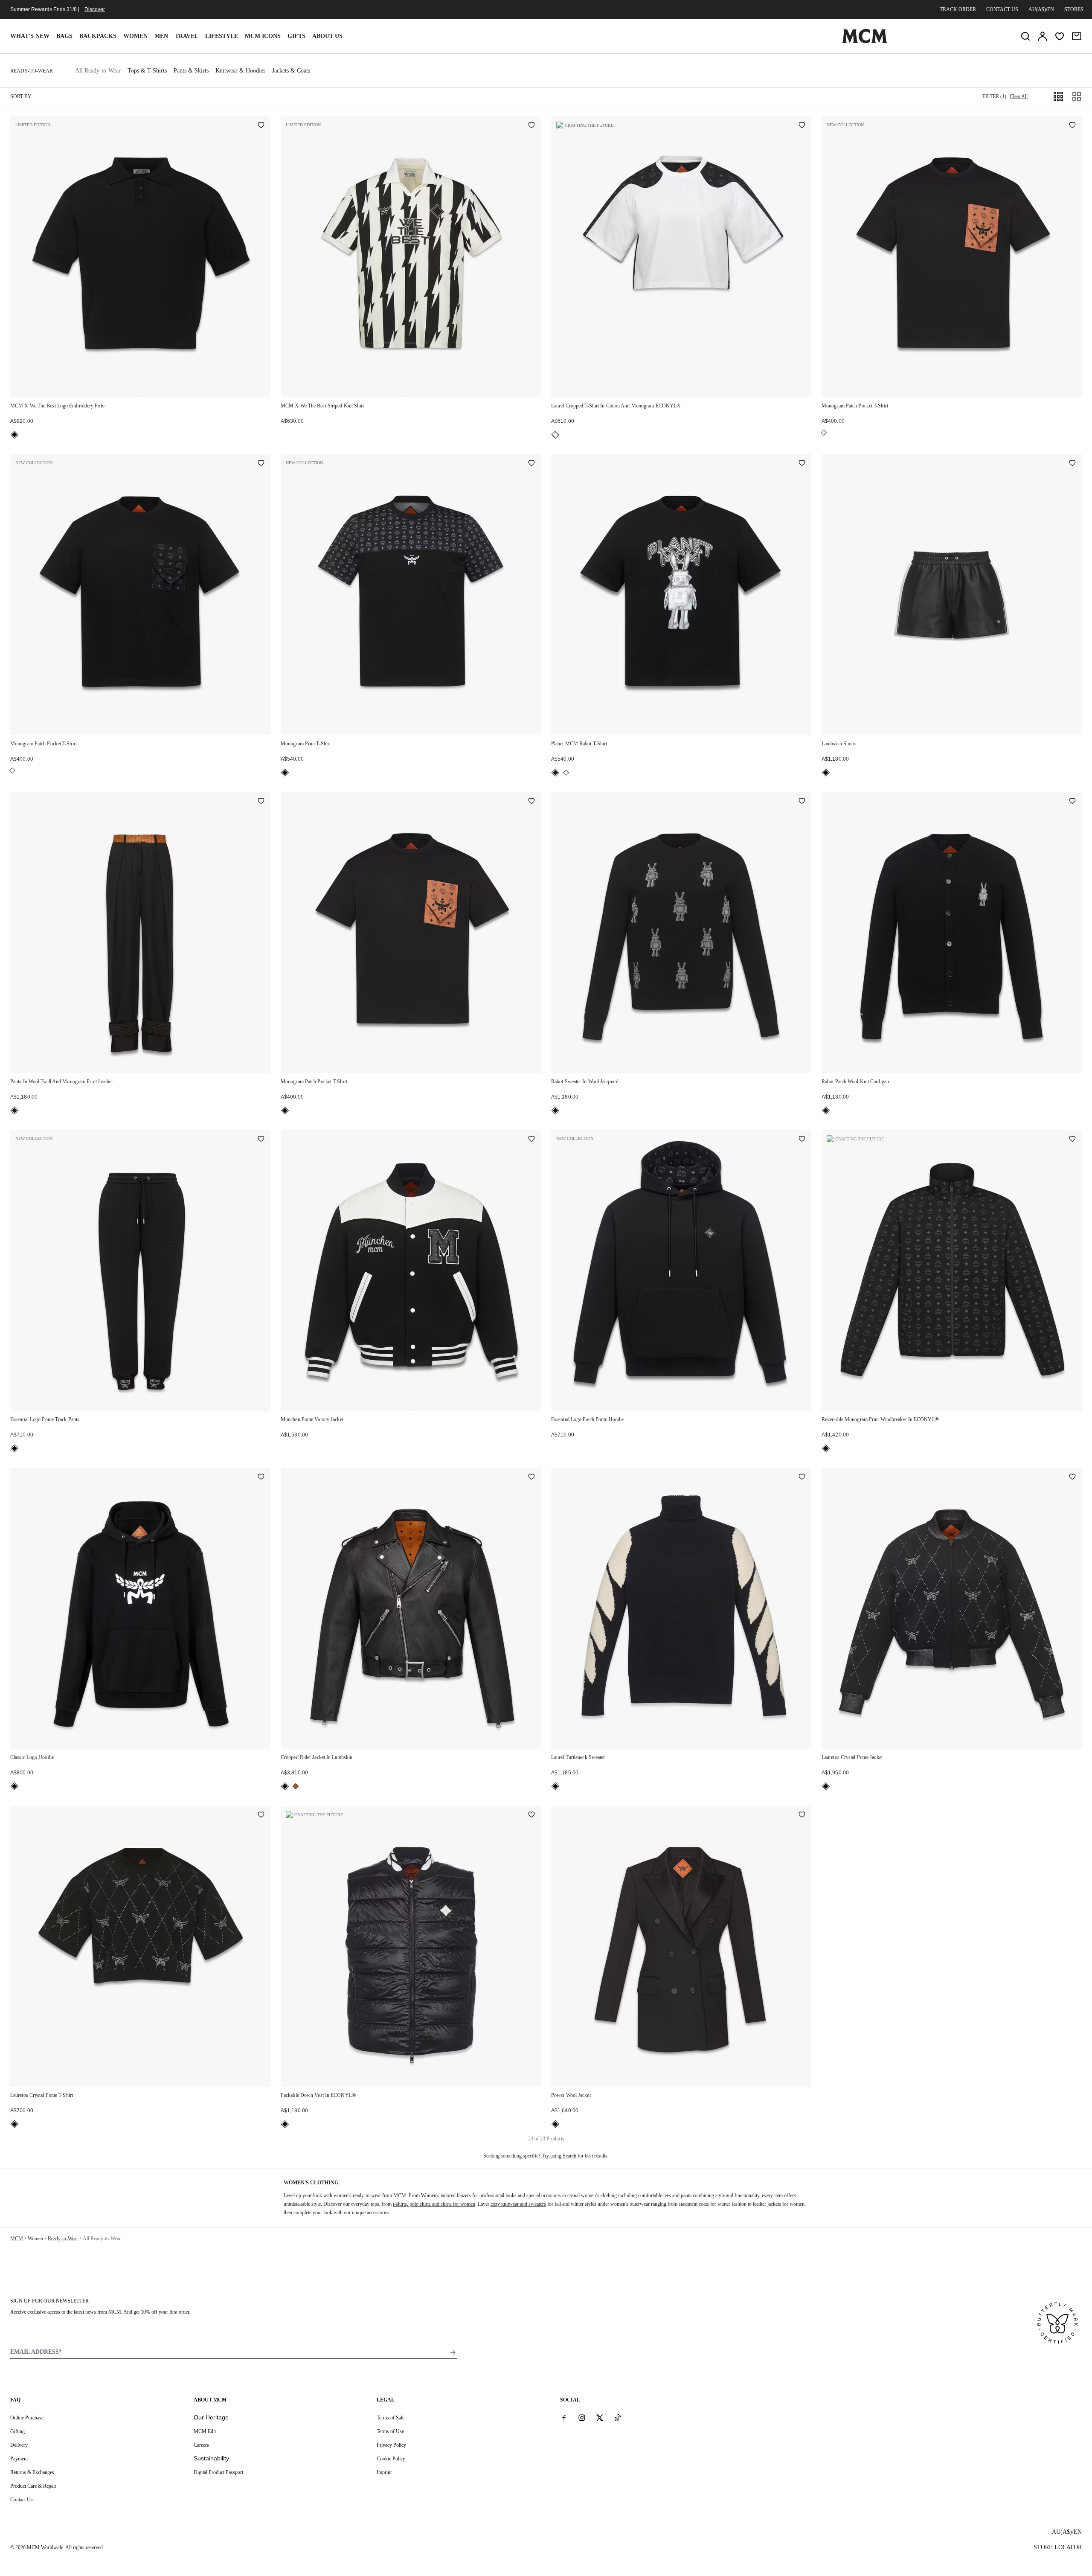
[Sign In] (1043, 36)
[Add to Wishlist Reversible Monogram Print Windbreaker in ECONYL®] (1072, 1140)
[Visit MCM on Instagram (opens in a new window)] (582, 2417)
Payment (19, 2459)
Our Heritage (211, 2417)
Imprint (384, 2472)
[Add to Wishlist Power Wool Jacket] (802, 1815)
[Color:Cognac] (296, 1786)
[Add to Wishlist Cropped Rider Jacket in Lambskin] (531, 1477)
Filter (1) (994, 96)
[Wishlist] (1060, 36)
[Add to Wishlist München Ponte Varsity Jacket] (531, 1140)
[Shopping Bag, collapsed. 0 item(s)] (1077, 36)
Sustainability (211, 2458)
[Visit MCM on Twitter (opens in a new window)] (600, 2417)
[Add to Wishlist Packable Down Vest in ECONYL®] (531, 1815)
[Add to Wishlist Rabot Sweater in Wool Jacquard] (802, 802)
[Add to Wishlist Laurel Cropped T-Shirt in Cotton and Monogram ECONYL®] (802, 126)
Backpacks (98, 36)
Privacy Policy (391, 2445)
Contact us (1002, 9)
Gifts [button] (296, 36)
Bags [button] (64, 36)
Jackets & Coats (291, 71)
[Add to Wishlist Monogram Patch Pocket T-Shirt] (1072, 126)
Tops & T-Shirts (147, 71)
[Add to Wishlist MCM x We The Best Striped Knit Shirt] (531, 126)
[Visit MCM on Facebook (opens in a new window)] (564, 2417)
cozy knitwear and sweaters (518, 2204)
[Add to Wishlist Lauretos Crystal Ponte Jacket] (1072, 1477)
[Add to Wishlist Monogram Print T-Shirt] (531, 464)
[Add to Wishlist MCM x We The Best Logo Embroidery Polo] (261, 126)
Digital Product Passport (218, 2472)
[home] (865, 41)
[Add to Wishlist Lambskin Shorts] (1072, 464)
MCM (17, 2239)
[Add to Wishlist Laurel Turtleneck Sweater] (802, 1477)
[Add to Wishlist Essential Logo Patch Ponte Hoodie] (802, 1140)
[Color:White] (824, 433)
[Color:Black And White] (555, 435)
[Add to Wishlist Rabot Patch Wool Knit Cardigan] (1072, 802)
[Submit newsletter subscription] (453, 2352)
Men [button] (161, 36)
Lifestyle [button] (222, 36)
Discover (95, 9)
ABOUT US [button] (327, 36)
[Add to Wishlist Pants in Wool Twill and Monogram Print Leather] (261, 802)
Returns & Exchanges (32, 2472)
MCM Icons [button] (263, 36)
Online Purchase (27, 2418)
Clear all (1019, 96)
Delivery (19, 2445)
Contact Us (22, 2500)
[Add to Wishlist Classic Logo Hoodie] (261, 1477)
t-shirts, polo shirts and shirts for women (434, 2204)
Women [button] (135, 36)
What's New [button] (30, 36)
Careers (201, 2445)
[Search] (1025, 36)
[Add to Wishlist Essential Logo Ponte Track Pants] (261, 1140)
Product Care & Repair (33, 2486)
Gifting (17, 2431)
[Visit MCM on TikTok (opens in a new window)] (618, 2417)
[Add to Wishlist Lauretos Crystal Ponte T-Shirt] (261, 1815)
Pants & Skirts (191, 71)
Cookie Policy (391, 2459)
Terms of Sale (391, 2418)
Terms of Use (390, 2431)
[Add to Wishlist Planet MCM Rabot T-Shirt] (802, 464)
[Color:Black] (15, 435)
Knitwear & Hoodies (240, 71)
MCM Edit (205, 2431)
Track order (958, 9)
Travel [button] (187, 36)
